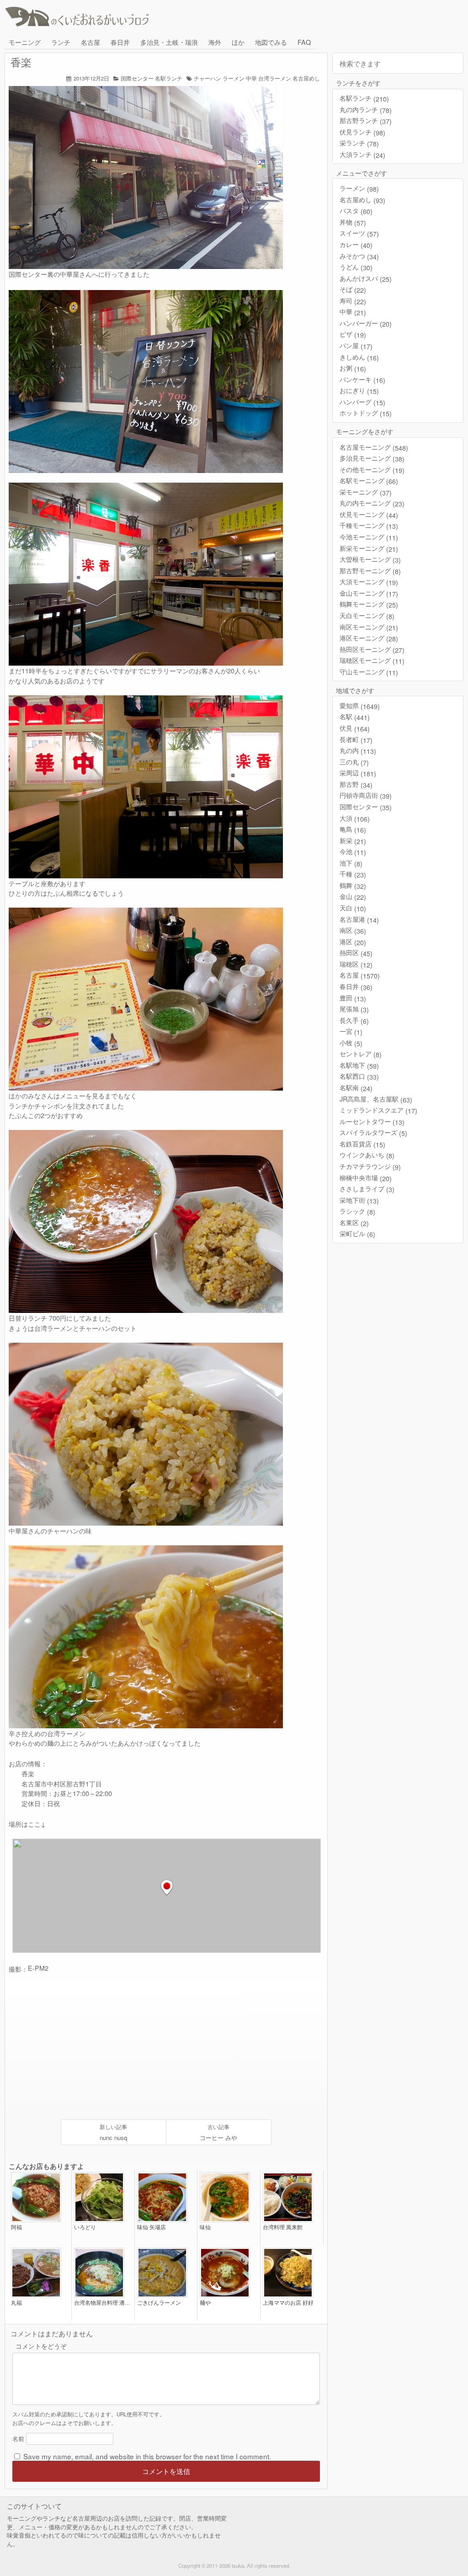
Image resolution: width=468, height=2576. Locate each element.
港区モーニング (369, 638)
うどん (356, 267)
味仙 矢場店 (152, 2227)
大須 (355, 818)
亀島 (353, 829)
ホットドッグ (366, 413)
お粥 (353, 368)
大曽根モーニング (370, 559)
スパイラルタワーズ (373, 1132)
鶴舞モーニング (369, 604)
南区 (353, 930)
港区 (353, 942)
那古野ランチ (366, 121)
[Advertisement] (90, 2047)
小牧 (351, 1043)
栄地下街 (359, 1200)
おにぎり (359, 390)
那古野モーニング (370, 571)
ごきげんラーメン (159, 2303)
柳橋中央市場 (366, 1178)
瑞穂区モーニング (372, 660)
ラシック (357, 1211)
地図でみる (271, 42)
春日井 (120, 42)
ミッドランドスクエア (378, 1110)
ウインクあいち (367, 1155)
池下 (351, 863)
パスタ (356, 211)
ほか (238, 42)
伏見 (355, 728)
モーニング (25, 42)
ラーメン (234, 78)
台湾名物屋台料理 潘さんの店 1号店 (103, 2303)
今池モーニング (369, 537)
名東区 (354, 1223)
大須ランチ (362, 154)
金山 (353, 896)
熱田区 (356, 953)
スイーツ (359, 233)
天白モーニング (367, 616)
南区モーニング (369, 627)
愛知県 (360, 706)
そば (353, 289)
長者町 (356, 739)
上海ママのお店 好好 (288, 2303)
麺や (205, 2303)
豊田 (353, 998)
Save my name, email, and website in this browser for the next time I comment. (147, 2456)
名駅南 (356, 1088)
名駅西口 (359, 1076)
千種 (353, 874)
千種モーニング (369, 525)
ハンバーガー (366, 323)
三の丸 (354, 762)
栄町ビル (357, 1234)
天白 (353, 908)
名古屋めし (306, 78)
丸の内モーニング (372, 503)
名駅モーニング (369, 481)
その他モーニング (372, 470)
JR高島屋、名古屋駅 (376, 1099)
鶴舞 (353, 885)
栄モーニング (366, 492)
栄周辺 (358, 773)
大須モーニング (369, 582)
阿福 (16, 2227)
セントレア (361, 1054)
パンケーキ (362, 379)
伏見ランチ (362, 132)
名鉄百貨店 (362, 1144)
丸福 (16, 2303)
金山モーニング (369, 593)
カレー (356, 245)
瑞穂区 (356, 964)
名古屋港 (359, 919)
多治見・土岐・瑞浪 (169, 42)
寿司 (353, 301)
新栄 (353, 841)
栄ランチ (359, 143)
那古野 (356, 784)
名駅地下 (359, 1065)
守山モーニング (369, 672)
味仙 (205, 2227)
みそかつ (359, 256)
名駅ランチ (169, 78)
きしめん (359, 357)
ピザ (353, 334)
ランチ (61, 42)
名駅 (355, 717)
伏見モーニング (369, 514)
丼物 (353, 222)
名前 (18, 2439)
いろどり (85, 2227)
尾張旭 (354, 1009)
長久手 (354, 1020)
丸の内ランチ (366, 110)
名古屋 (90, 42)
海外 (215, 42)
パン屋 (356, 346)
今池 (353, 852)
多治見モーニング (372, 458)
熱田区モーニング (372, 649)
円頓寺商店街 (366, 795)
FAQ (304, 42)
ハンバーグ (362, 402)
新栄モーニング (369, 548)
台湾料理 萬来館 (283, 2227)
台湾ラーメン (275, 78)
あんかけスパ (366, 278)
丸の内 (358, 750)
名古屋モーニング (374, 447)
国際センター (137, 78)
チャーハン (207, 78)
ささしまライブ (367, 1189)
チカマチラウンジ (370, 1166)
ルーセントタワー (372, 1121)
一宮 (351, 1031)
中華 (251, 78)
